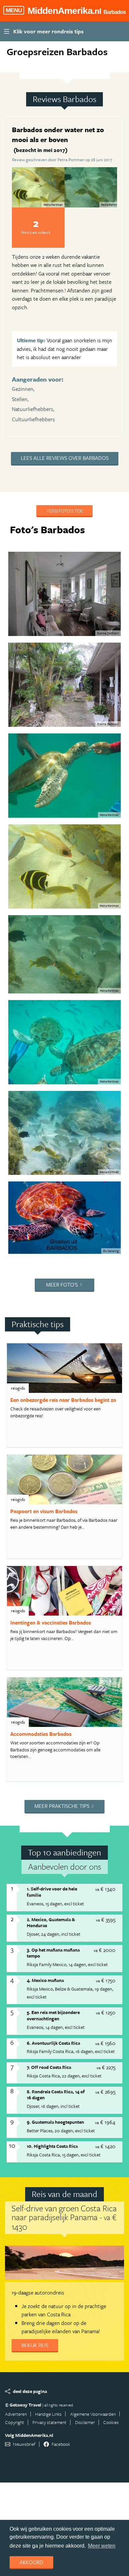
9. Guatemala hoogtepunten (55, 2122)
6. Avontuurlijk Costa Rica (53, 2043)
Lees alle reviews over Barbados (65, 458)
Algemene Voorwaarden (93, 2414)
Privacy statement (49, 2422)
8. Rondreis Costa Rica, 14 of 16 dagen (56, 2095)
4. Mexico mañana (45, 1980)
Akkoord (31, 2562)
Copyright (15, 2422)
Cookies (111, 2422)
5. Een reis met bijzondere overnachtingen (53, 2015)
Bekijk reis (35, 2345)
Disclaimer (85, 2422)
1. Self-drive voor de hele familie (52, 1892)
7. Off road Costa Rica (49, 2067)
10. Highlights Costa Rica (52, 2146)
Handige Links (48, 2414)
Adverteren (16, 2414)
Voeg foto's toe (64, 511)
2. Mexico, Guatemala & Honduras (51, 1923)
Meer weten (102, 2546)
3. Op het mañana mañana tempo (53, 1953)
